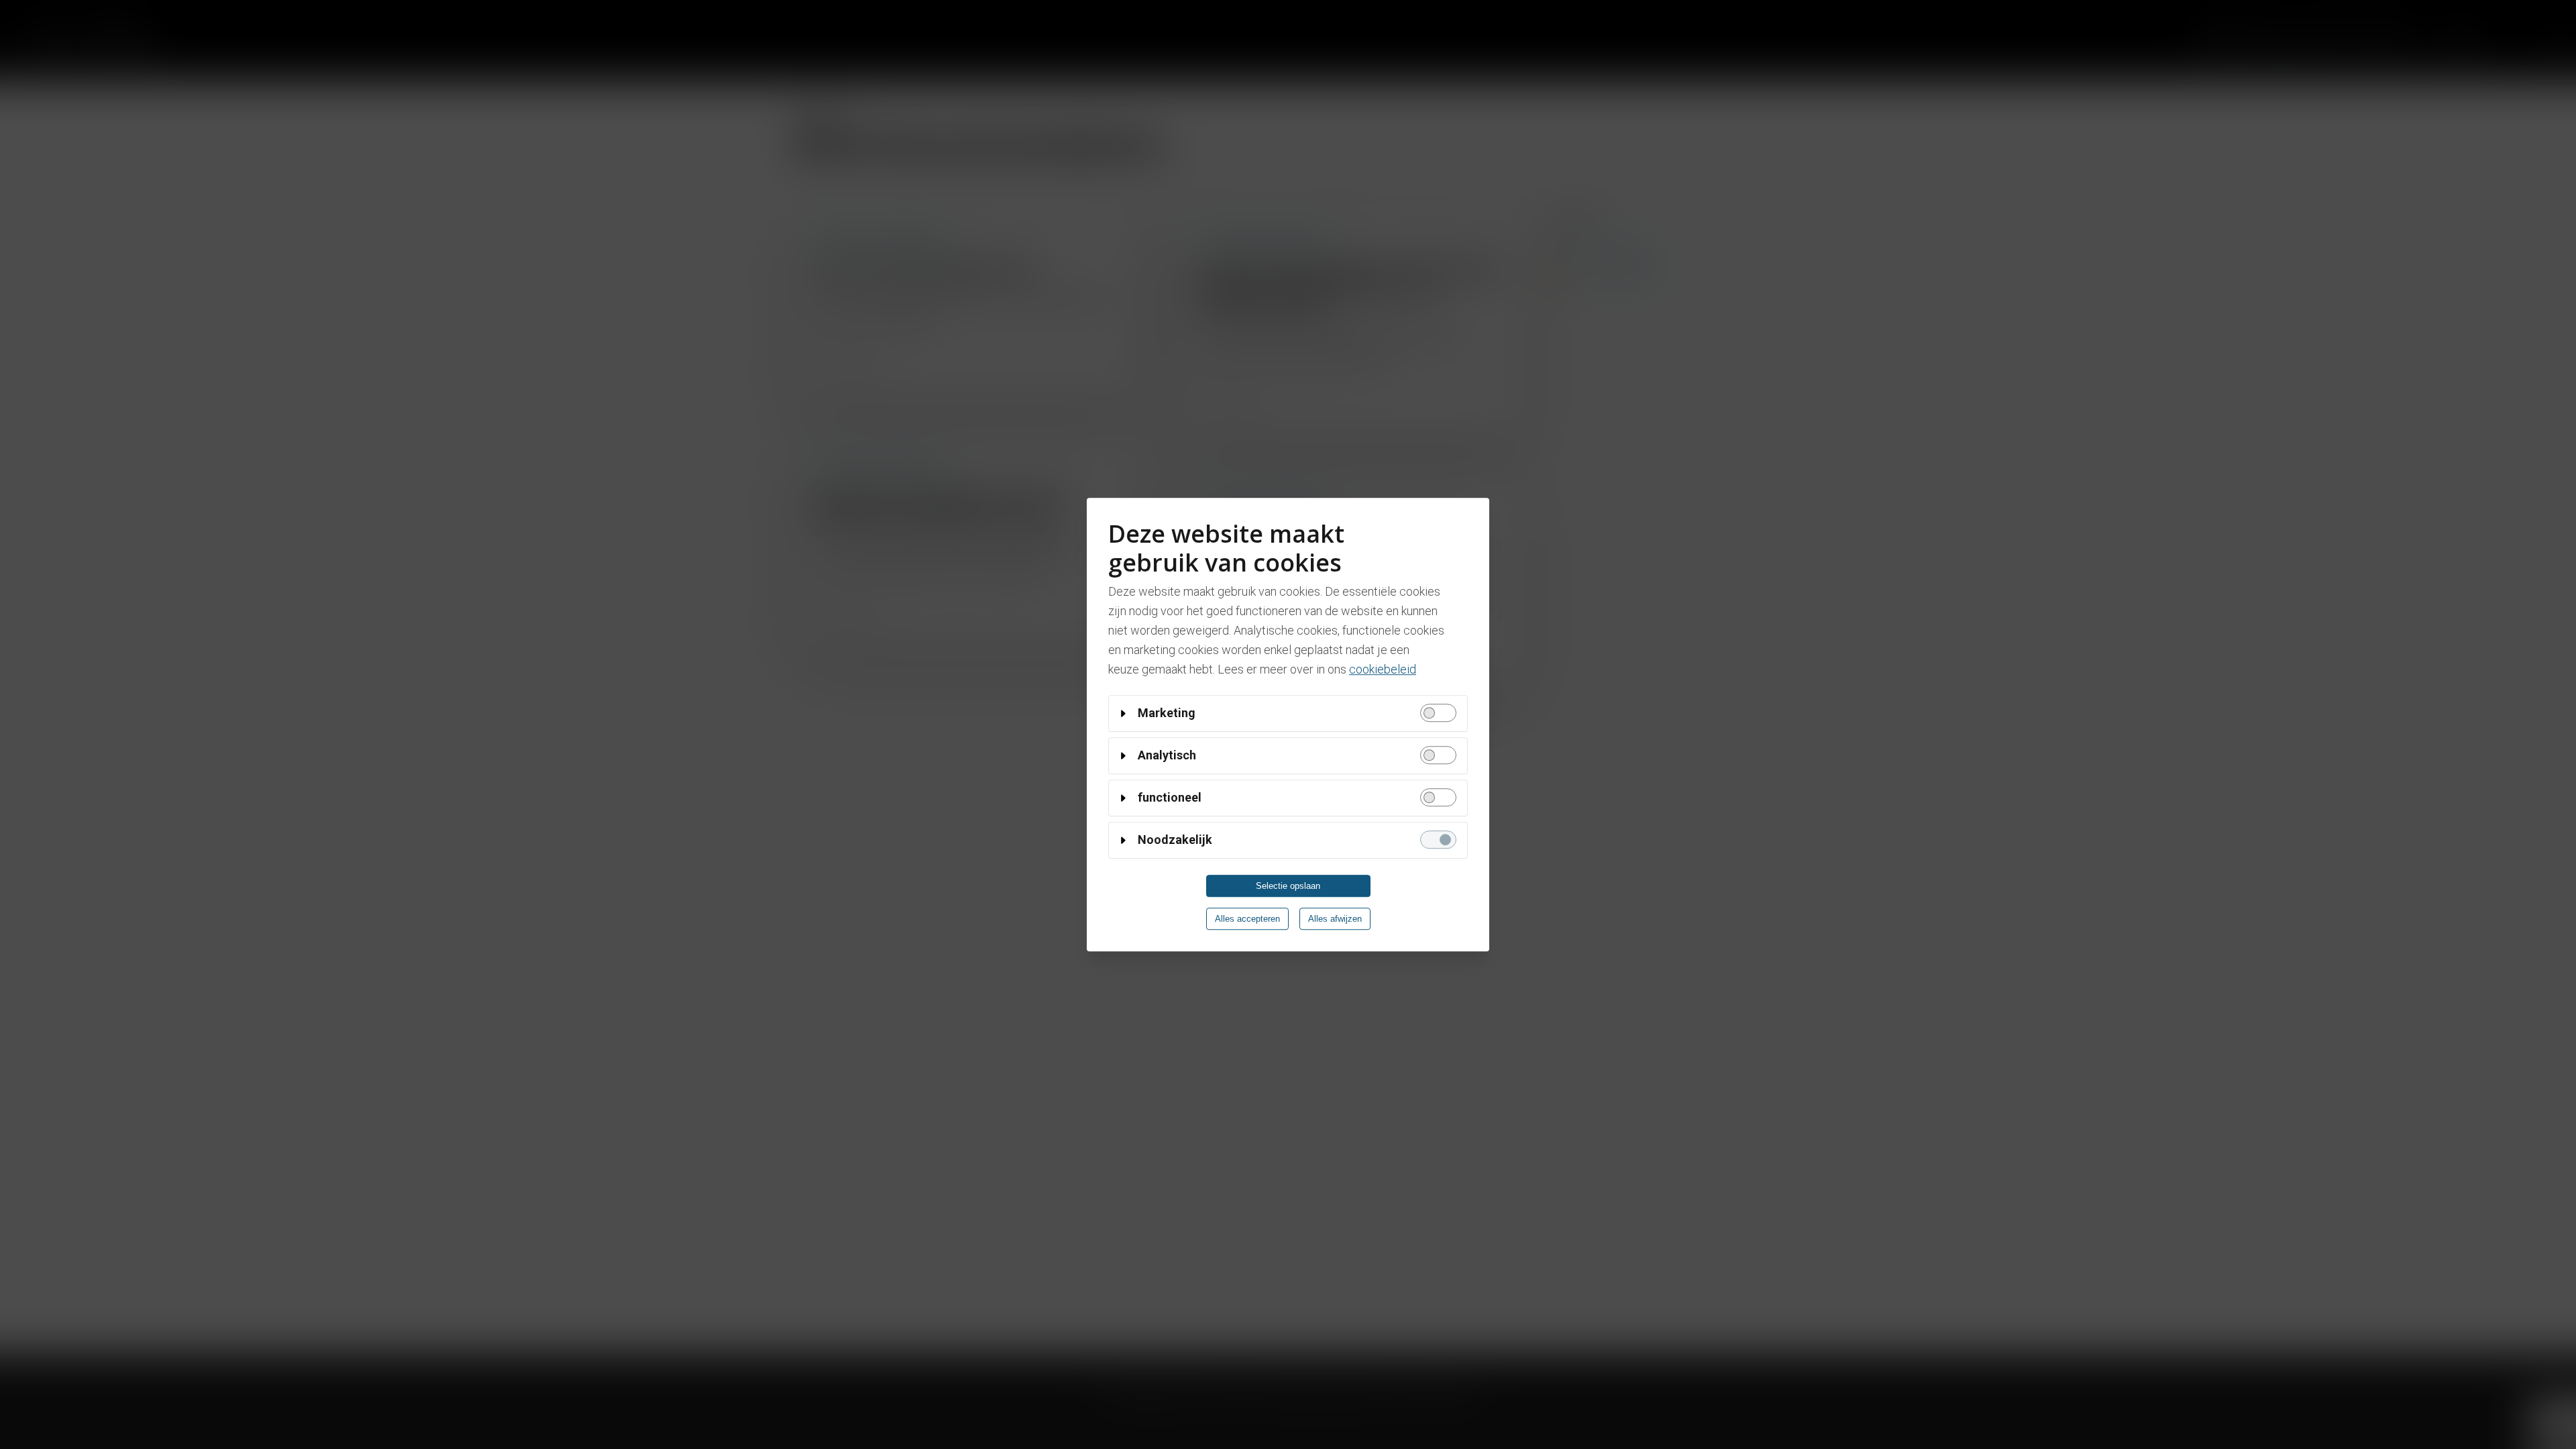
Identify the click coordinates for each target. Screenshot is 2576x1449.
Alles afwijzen (1335, 919)
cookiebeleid (1383, 669)
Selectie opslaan (1288, 886)
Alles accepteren (1247, 919)
